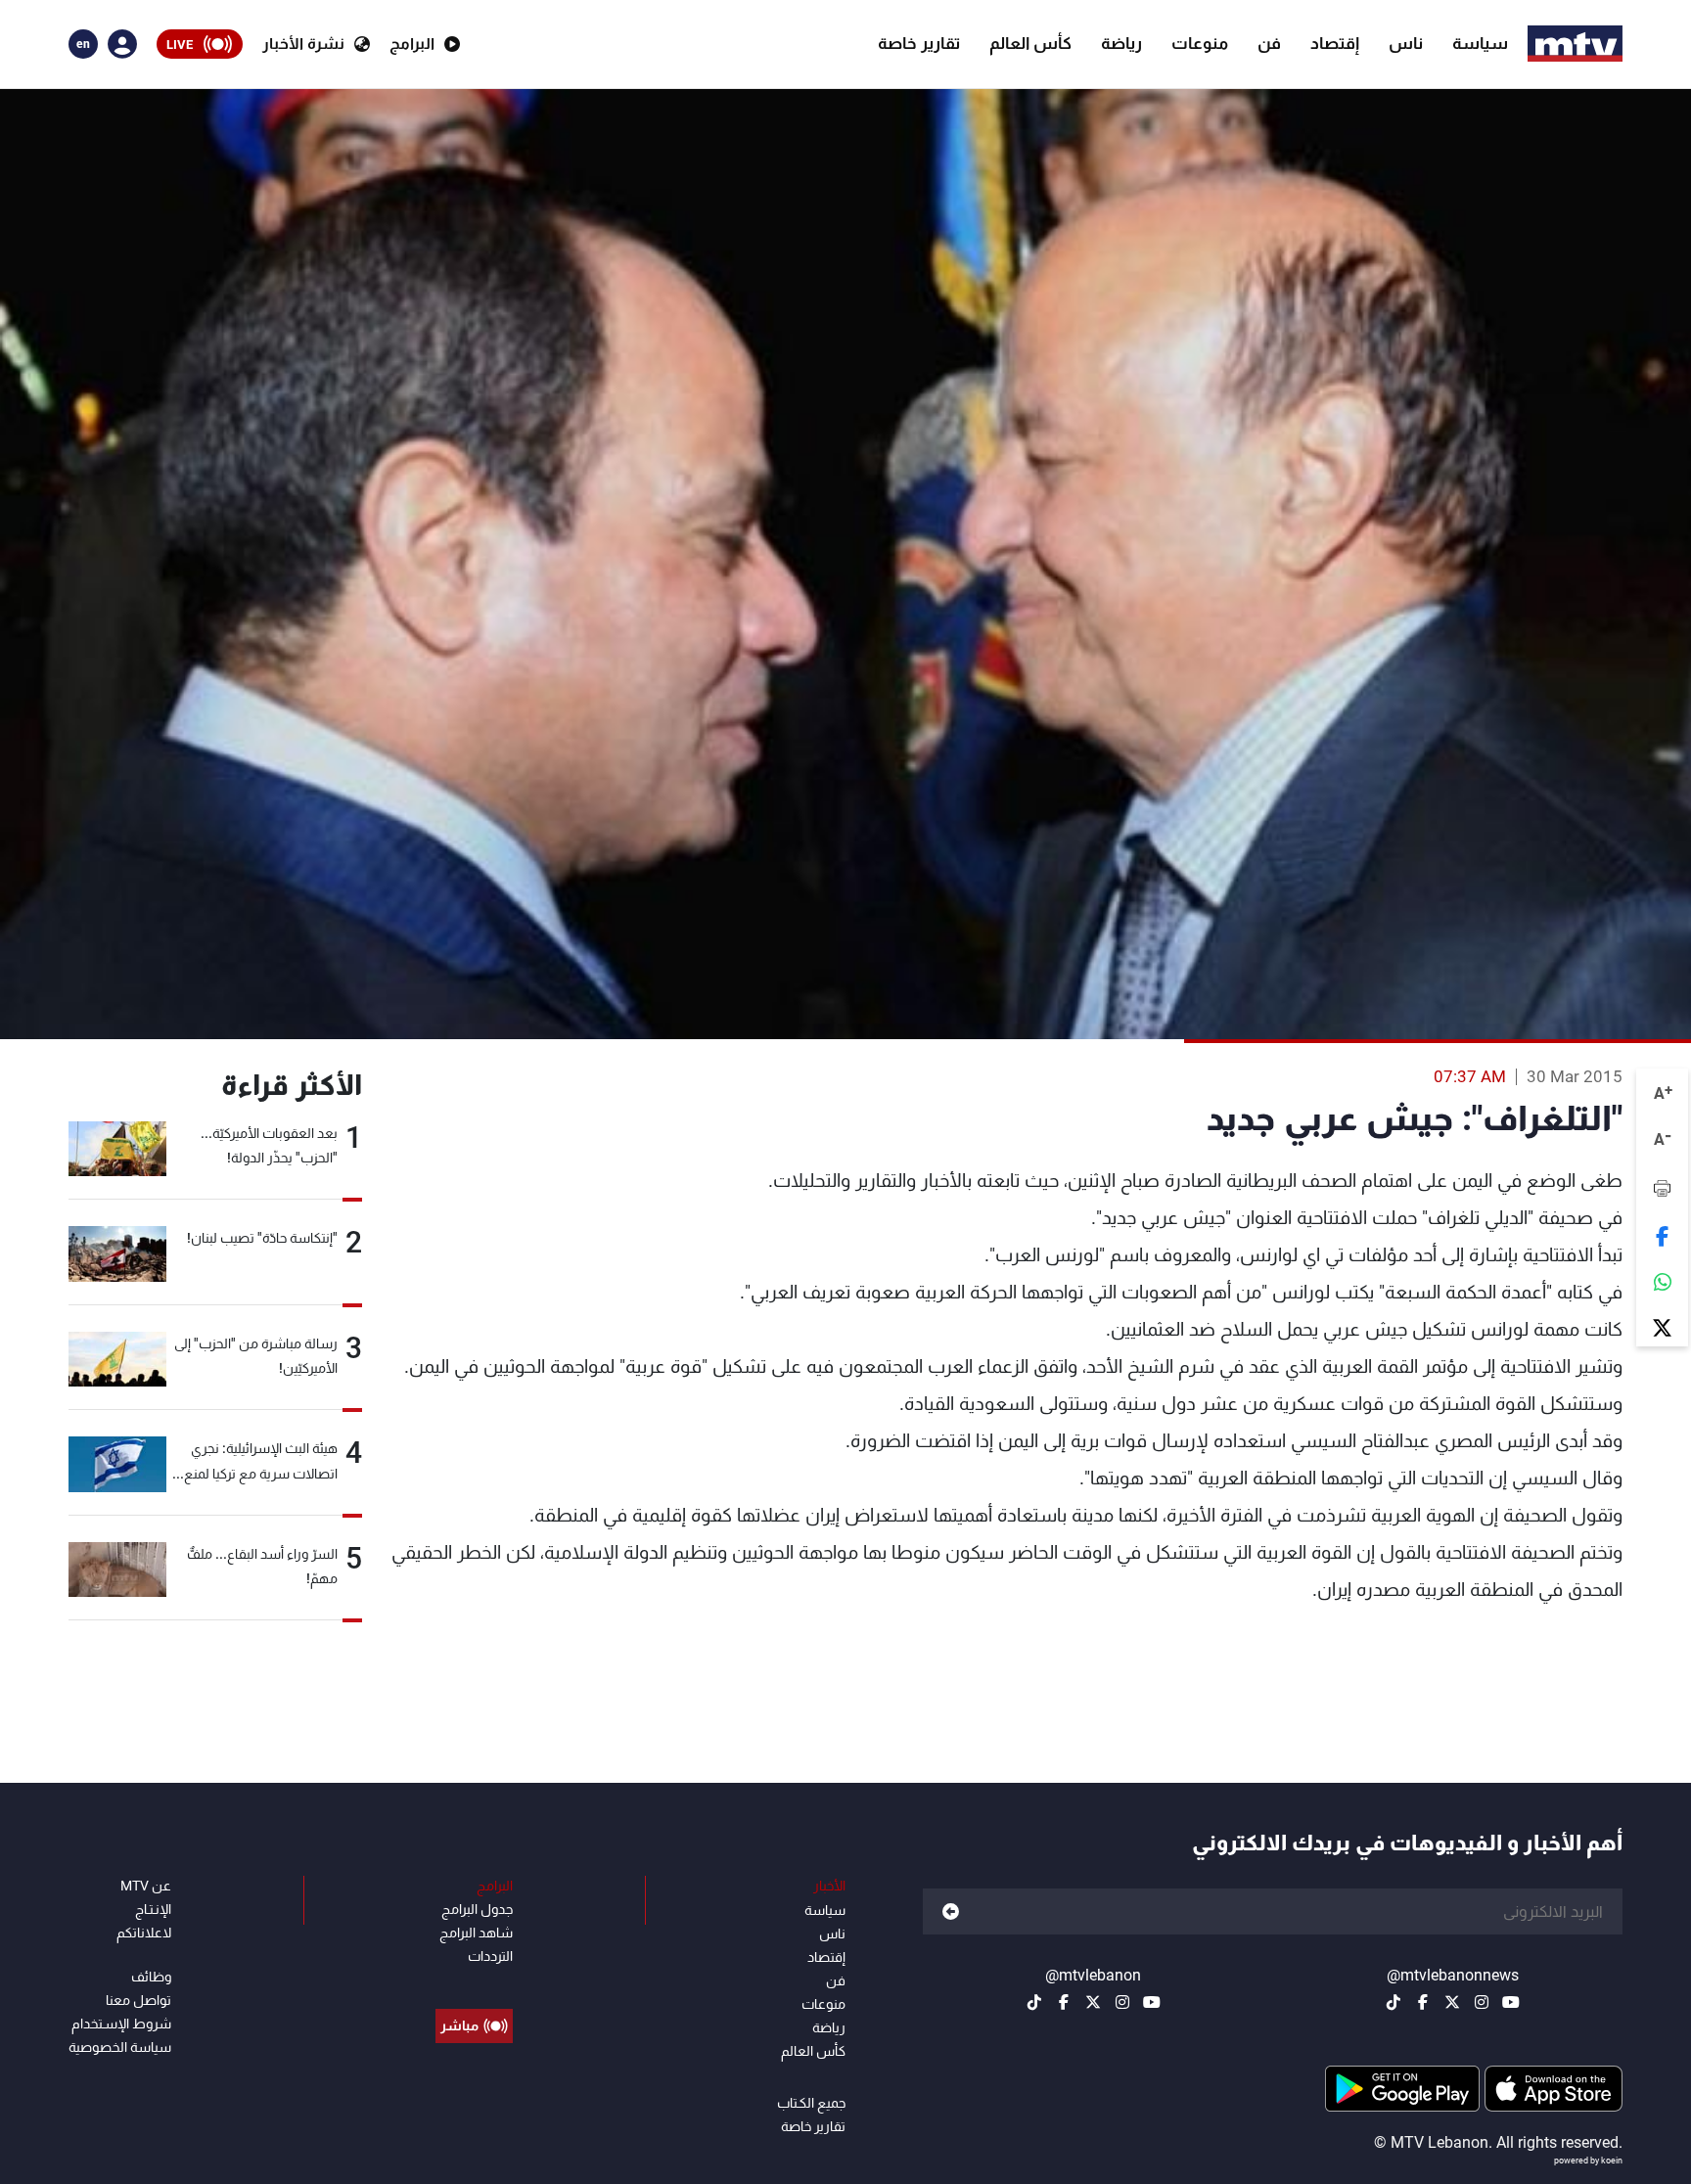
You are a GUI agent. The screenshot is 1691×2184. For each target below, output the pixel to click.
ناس (1406, 43)
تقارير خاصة (919, 43)
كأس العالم (1030, 43)
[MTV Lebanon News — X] (1452, 2002)
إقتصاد (1335, 43)
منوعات (1200, 43)
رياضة (1121, 43)
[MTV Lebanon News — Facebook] (1423, 2002)
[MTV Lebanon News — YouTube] (1511, 2002)
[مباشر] (474, 1981)
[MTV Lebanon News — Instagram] (1482, 2002)
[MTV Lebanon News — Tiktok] (1394, 2002)
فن (1269, 43)
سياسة (1480, 43)
